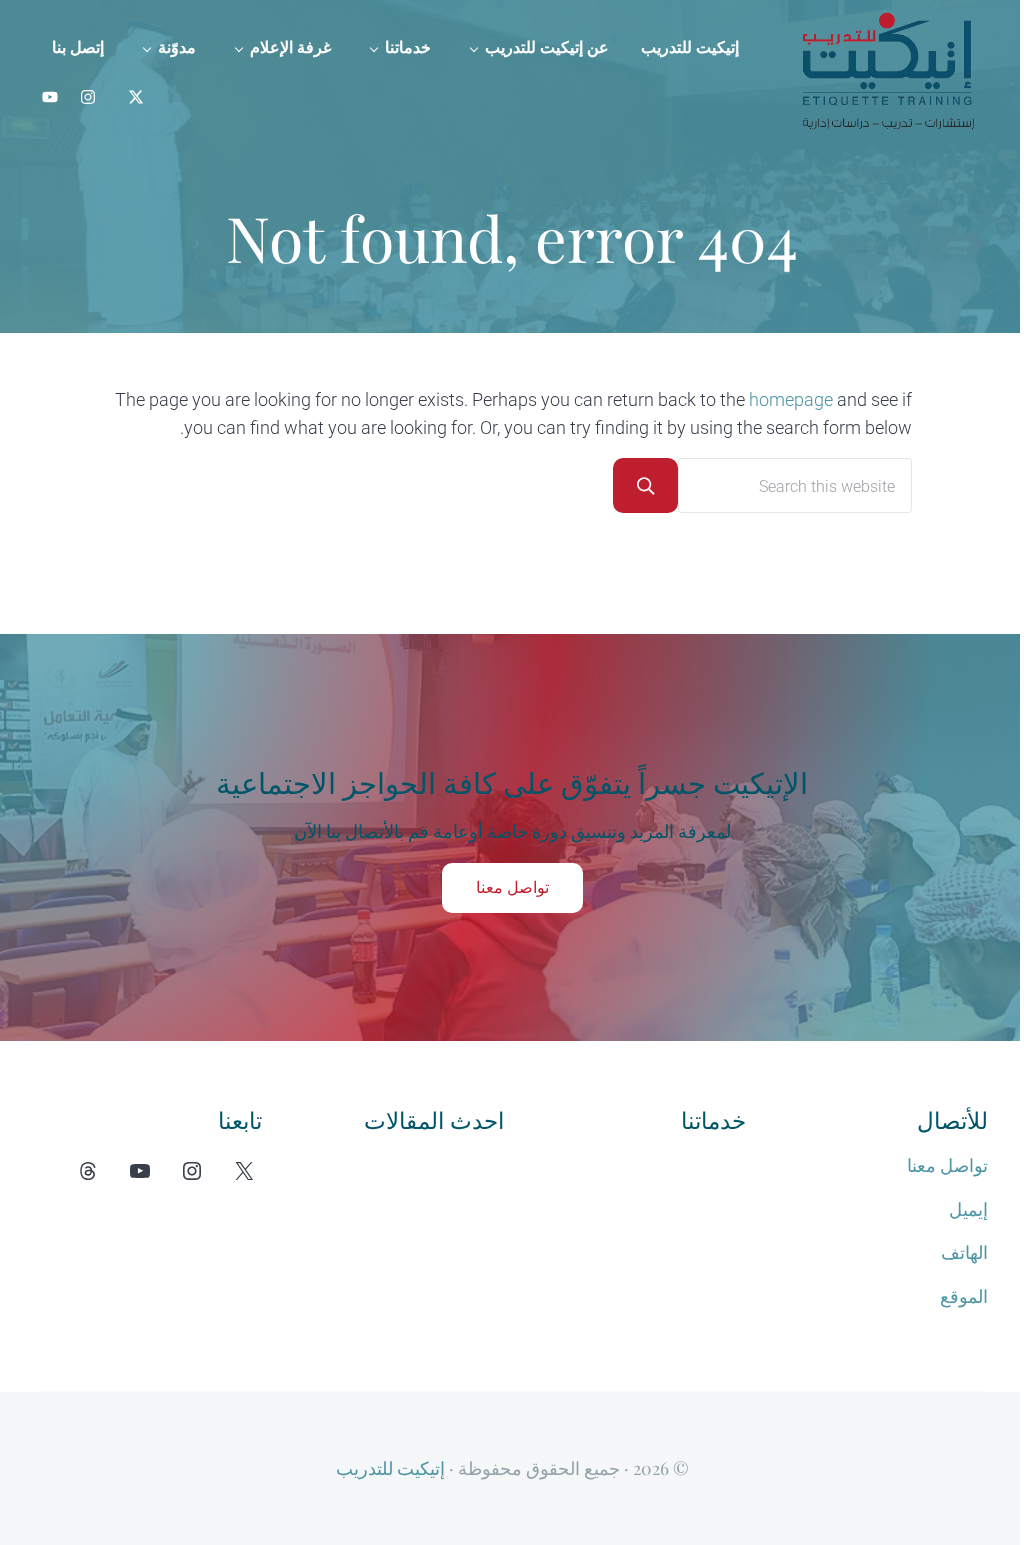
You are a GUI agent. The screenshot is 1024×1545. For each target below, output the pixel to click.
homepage (791, 400)
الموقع (964, 1297)
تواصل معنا (512, 887)
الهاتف (964, 1253)
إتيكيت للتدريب (390, 1467)
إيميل (968, 1210)
